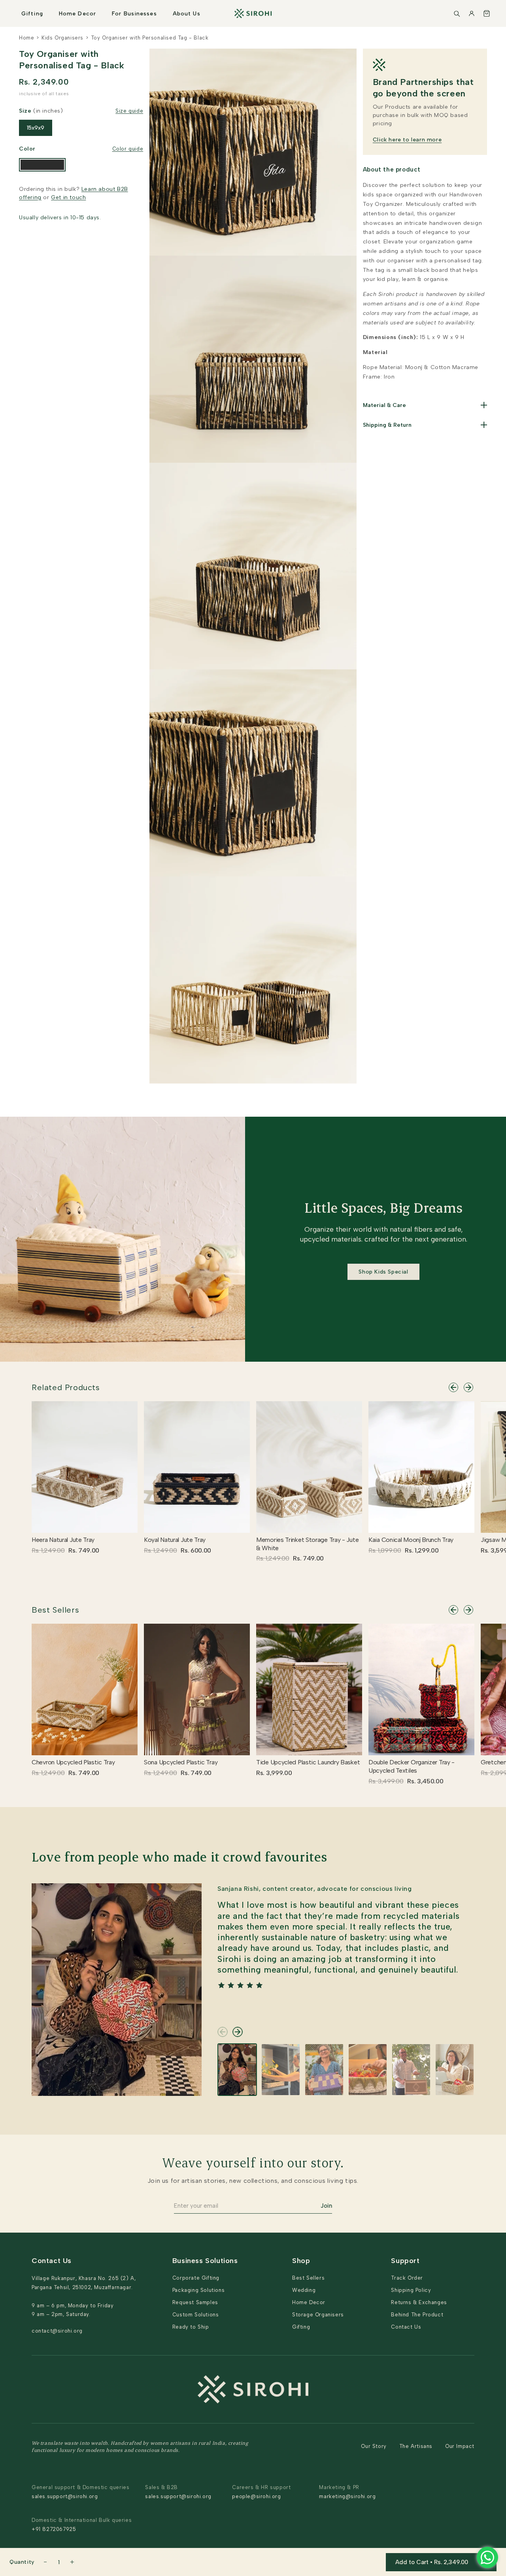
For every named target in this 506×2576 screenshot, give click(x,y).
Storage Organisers (318, 2315)
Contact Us (406, 2327)
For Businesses (134, 14)
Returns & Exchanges (419, 2302)
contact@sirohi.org (57, 2331)
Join (326, 2206)
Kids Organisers (62, 38)
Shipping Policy (411, 2290)
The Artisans (416, 2446)
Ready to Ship (191, 2327)
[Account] (472, 13)
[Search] (457, 13)
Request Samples (195, 2302)
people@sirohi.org (256, 2496)
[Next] (468, 1387)
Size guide (129, 111)
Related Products (66, 1387)
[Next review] (238, 2032)
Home (26, 38)
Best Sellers (55, 1610)
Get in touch (68, 197)
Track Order (407, 2278)
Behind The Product (417, 2315)
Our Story (374, 2446)
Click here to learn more (407, 140)
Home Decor (77, 14)
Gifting (32, 14)
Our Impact (460, 2446)
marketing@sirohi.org (347, 2496)
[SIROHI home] (253, 13)
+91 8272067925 (54, 2529)
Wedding (304, 2290)
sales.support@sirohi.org (65, 2496)
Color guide (128, 149)
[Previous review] (223, 2032)
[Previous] (453, 1387)
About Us (187, 14)
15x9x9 (36, 128)
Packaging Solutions (198, 2290)
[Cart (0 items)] (487, 13)
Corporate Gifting (196, 2278)
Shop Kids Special (383, 1272)
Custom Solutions (196, 2315)
